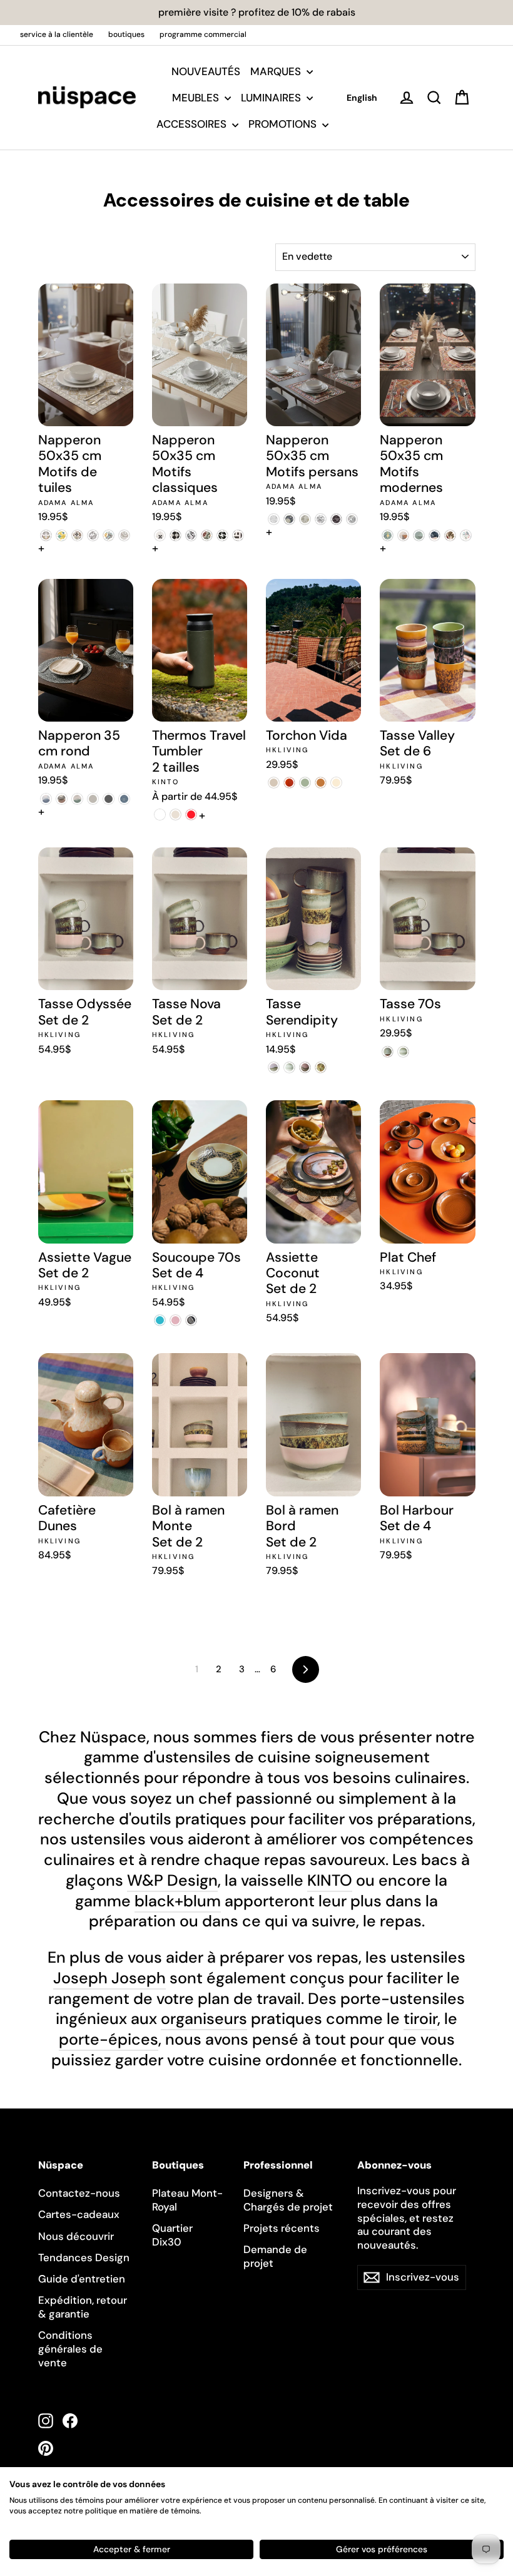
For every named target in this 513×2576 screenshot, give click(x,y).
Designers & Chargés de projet (288, 2200)
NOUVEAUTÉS (206, 71)
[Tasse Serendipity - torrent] (305, 1067)
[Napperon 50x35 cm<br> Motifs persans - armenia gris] (289, 519)
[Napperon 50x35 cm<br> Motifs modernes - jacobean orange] (450, 535)
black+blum (178, 1901)
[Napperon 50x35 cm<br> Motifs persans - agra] (274, 519)
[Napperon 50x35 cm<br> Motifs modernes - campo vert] (419, 535)
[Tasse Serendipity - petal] (274, 1067)
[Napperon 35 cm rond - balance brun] (62, 799)
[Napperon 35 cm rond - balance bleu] (46, 799)
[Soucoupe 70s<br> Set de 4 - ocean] (160, 1320)
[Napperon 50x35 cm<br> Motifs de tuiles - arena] (46, 535)
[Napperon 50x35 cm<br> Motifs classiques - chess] (175, 535)
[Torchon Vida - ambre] (289, 783)
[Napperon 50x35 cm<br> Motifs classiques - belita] (160, 535)
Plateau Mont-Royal (187, 2200)
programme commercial (203, 34)
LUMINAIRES (272, 98)
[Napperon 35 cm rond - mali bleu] (124, 799)
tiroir (420, 2019)
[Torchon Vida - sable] (274, 783)
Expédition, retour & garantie (83, 2307)
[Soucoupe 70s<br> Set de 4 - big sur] (191, 1320)
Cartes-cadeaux (79, 2214)
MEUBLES (197, 98)
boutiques (126, 34)
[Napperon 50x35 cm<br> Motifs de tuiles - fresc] (109, 535)
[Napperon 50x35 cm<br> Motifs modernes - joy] (466, 535)
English (362, 98)
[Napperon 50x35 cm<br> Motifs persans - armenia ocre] (305, 519)
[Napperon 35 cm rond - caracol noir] (109, 799)
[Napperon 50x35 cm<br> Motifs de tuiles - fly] (77, 535)
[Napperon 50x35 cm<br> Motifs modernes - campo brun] (403, 535)
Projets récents (282, 2228)
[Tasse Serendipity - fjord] (321, 1067)
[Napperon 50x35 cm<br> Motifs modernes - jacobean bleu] (434, 535)
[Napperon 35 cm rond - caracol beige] (93, 799)
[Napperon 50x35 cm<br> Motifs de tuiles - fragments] (93, 535)
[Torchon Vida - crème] (336, 783)
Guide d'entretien (82, 2279)
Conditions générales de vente (70, 2349)
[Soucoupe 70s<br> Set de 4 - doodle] (175, 1320)
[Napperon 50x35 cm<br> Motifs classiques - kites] (238, 535)
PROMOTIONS (284, 124)
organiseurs (204, 2019)
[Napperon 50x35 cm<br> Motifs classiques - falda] (222, 535)
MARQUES (277, 71)
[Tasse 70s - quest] (403, 1052)
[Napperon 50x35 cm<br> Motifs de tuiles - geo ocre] (124, 535)
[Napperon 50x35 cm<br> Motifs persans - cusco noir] (336, 519)
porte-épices (109, 2039)
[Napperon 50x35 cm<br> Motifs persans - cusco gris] (321, 519)
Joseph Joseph (109, 1978)
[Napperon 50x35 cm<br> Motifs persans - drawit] (352, 519)
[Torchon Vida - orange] (321, 783)
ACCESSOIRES (193, 124)
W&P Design (172, 1880)
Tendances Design (84, 2257)
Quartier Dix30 (172, 2235)
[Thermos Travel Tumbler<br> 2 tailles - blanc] (160, 815)
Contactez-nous (79, 2193)
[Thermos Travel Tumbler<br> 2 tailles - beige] (175, 815)
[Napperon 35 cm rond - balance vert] (77, 799)
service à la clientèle (57, 34)
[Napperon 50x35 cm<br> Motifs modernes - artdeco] (388, 535)
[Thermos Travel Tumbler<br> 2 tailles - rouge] (191, 815)
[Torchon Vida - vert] (305, 783)
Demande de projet (275, 2256)
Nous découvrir (76, 2236)
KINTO (330, 1880)
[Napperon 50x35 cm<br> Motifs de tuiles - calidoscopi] (62, 535)
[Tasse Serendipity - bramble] (289, 1067)
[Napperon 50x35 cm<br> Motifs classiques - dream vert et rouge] (207, 535)
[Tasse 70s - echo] (388, 1052)
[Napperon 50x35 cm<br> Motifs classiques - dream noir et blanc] (191, 535)
